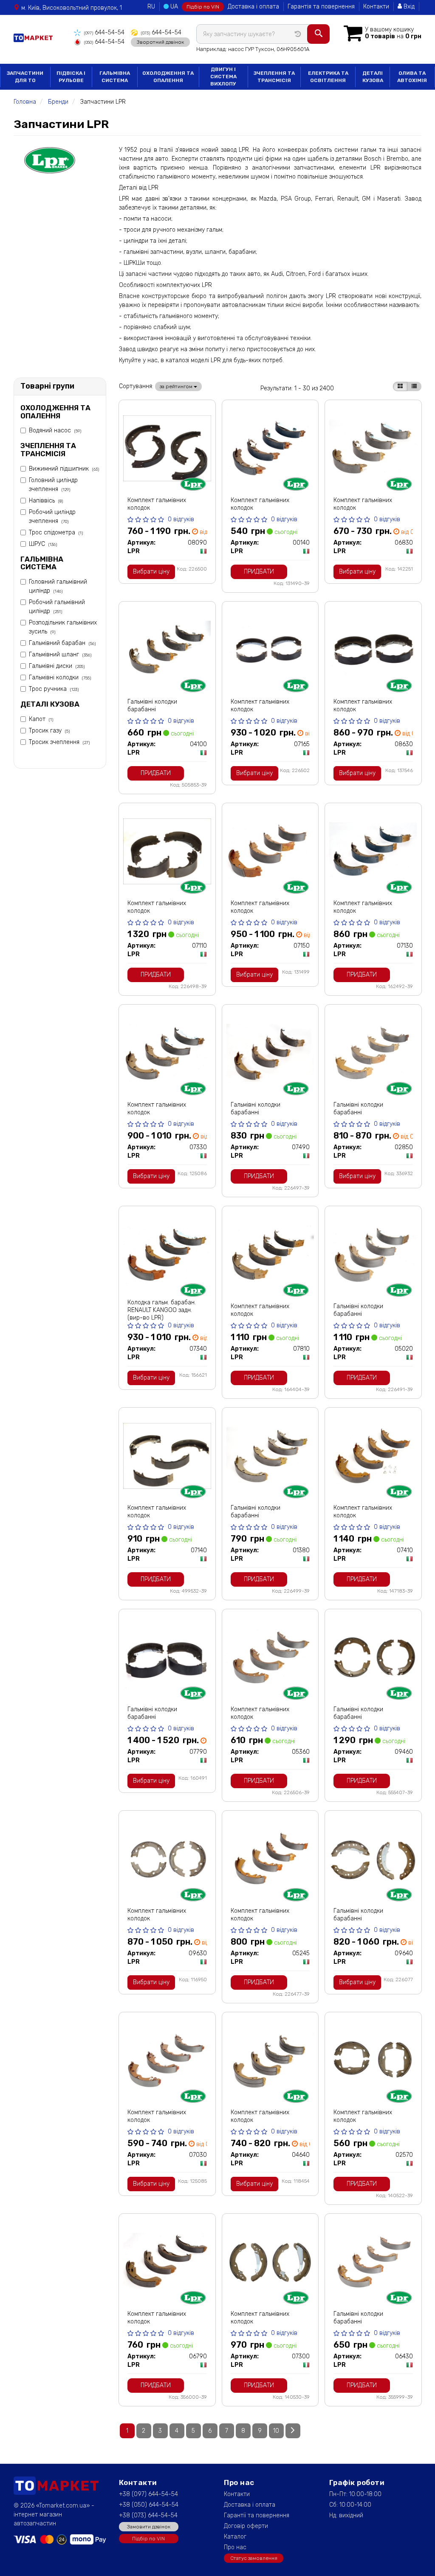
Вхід (408, 7)
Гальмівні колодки (60, 677)
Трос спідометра (56, 533)
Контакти (376, 7)
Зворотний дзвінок (160, 42)
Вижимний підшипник (64, 469)
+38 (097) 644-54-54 (148, 2494)
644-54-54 (104, 33)
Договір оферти (246, 2526)
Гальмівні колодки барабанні (152, 706)
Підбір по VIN (203, 7)
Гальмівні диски (57, 666)
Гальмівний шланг (60, 655)
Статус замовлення (254, 2558)
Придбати (259, 572)
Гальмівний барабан (62, 643)
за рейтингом (177, 386)
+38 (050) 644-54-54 (149, 2505)
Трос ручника (54, 689)
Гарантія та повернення (321, 7)
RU (151, 7)
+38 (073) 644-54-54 (148, 2515)
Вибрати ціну (151, 572)
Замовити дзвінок (149, 2527)
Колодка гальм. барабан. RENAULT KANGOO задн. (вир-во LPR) (162, 1310)
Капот (41, 719)
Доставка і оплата (253, 7)
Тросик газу (49, 731)
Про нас (235, 2547)
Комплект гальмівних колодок (157, 504)
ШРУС (43, 544)
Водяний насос (55, 430)
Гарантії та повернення (257, 2515)
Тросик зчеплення (59, 742)
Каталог (235, 2537)
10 (276, 2431)
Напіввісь (46, 501)
